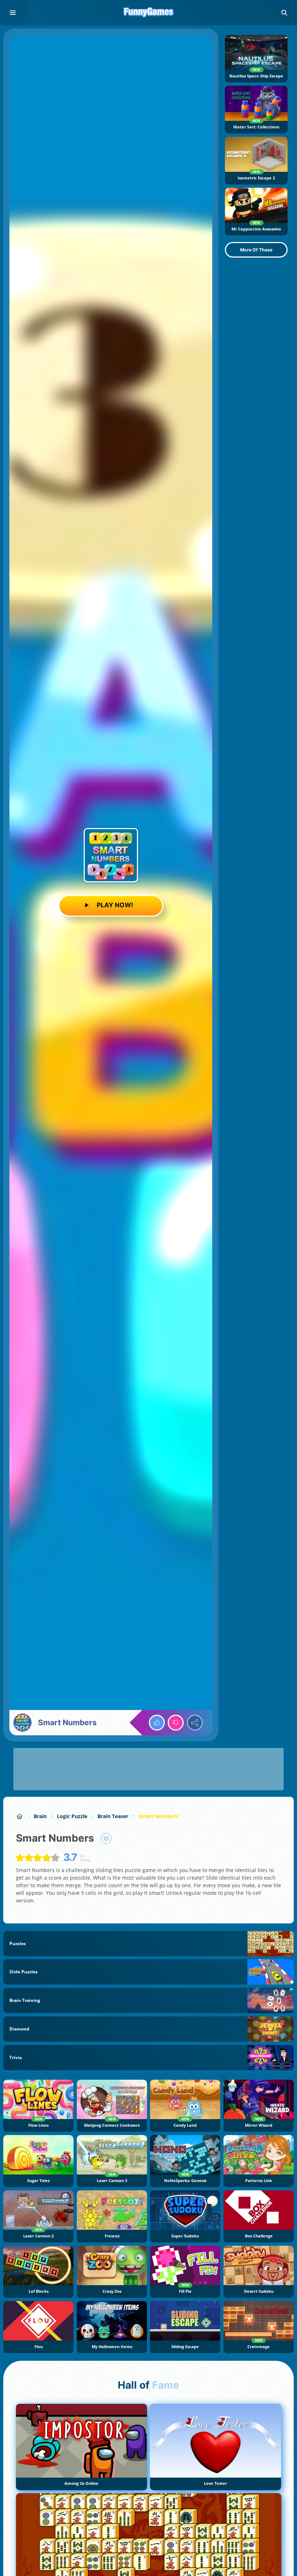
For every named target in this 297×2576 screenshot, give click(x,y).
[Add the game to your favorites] (106, 1838)
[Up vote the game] (157, 1723)
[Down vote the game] (176, 1723)
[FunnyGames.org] (20, 1816)
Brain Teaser (113, 1816)
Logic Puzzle (72, 1816)
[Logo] (148, 13)
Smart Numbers (158, 1816)
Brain (40, 1816)
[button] (284, 13)
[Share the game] (195, 1723)
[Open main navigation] (13, 13)
